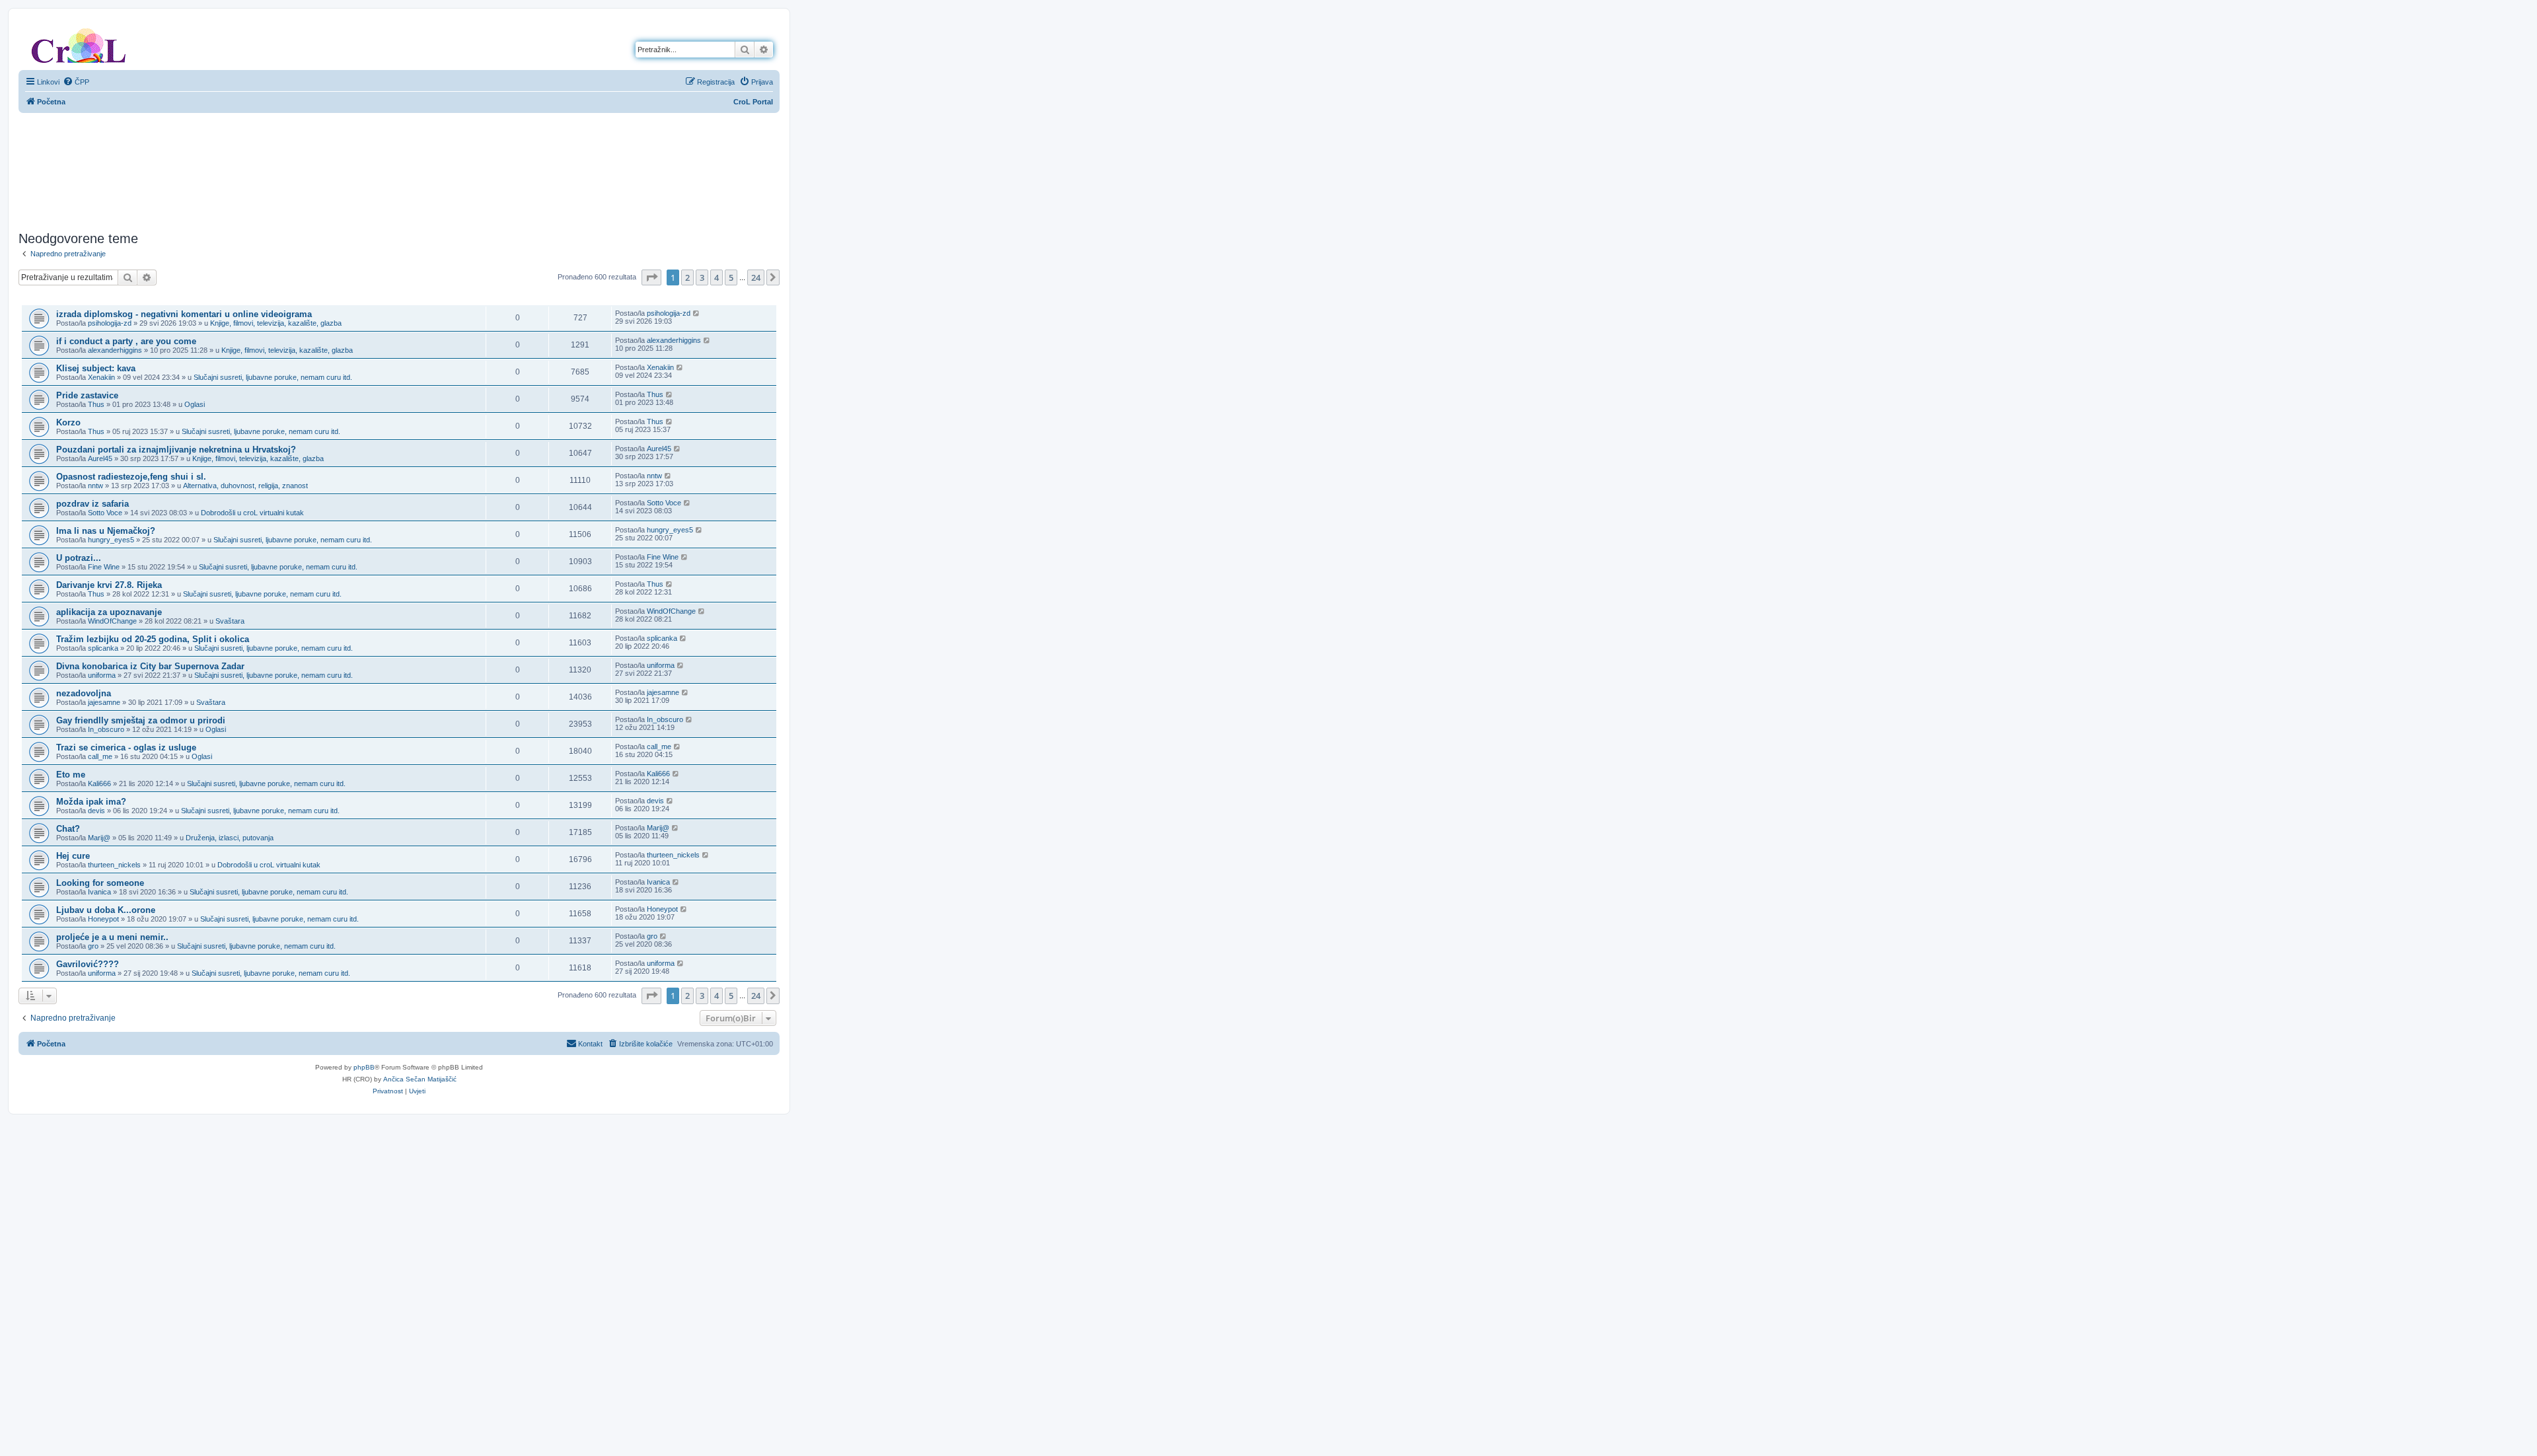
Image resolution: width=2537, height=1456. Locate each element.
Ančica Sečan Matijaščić (420, 1079)
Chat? (68, 829)
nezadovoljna (84, 693)
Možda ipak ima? (91, 802)
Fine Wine (104, 567)
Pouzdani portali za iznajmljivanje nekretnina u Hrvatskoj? (176, 450)
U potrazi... (79, 558)
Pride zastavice (87, 395)
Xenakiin (101, 377)
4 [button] (717, 277)
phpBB (364, 1067)
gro (93, 946)
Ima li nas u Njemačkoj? (106, 531)
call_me (100, 756)
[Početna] (79, 43)
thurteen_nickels (114, 865)
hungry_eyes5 (111, 540)
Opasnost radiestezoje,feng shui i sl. (131, 477)
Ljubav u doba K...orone (106, 910)
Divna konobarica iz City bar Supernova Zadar (150, 666)
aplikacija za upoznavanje (109, 612)
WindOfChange (112, 621)
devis (96, 811)
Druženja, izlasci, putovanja (230, 838)
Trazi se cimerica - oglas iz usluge (126, 747)
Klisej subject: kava (96, 368)
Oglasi (195, 404)
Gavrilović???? (88, 964)
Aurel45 (100, 458)
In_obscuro (106, 729)
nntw (95, 486)
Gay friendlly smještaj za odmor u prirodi (141, 720)
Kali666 (99, 783)
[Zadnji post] (697, 313)
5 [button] (731, 277)
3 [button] (702, 277)
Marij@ (99, 838)
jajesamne (104, 702)
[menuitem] (76, 82)
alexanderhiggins (115, 350)
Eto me (71, 775)
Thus (96, 404)
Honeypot (103, 919)
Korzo (68, 422)
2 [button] (687, 277)
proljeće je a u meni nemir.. (112, 937)
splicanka (103, 648)
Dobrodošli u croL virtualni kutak (252, 513)
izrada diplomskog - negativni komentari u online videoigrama (184, 314)
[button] (651, 277)
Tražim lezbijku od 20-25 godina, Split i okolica (153, 639)
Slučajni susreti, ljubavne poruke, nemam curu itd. (273, 377)
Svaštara (230, 621)
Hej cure (73, 856)
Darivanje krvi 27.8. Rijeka (109, 585)
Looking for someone (100, 883)
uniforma (102, 675)
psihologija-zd (110, 323)
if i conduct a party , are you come (126, 341)
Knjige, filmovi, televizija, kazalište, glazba (276, 323)
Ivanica (99, 892)
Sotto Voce (105, 513)
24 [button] (756, 277)
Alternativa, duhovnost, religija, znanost (245, 486)
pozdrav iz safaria (92, 504)
